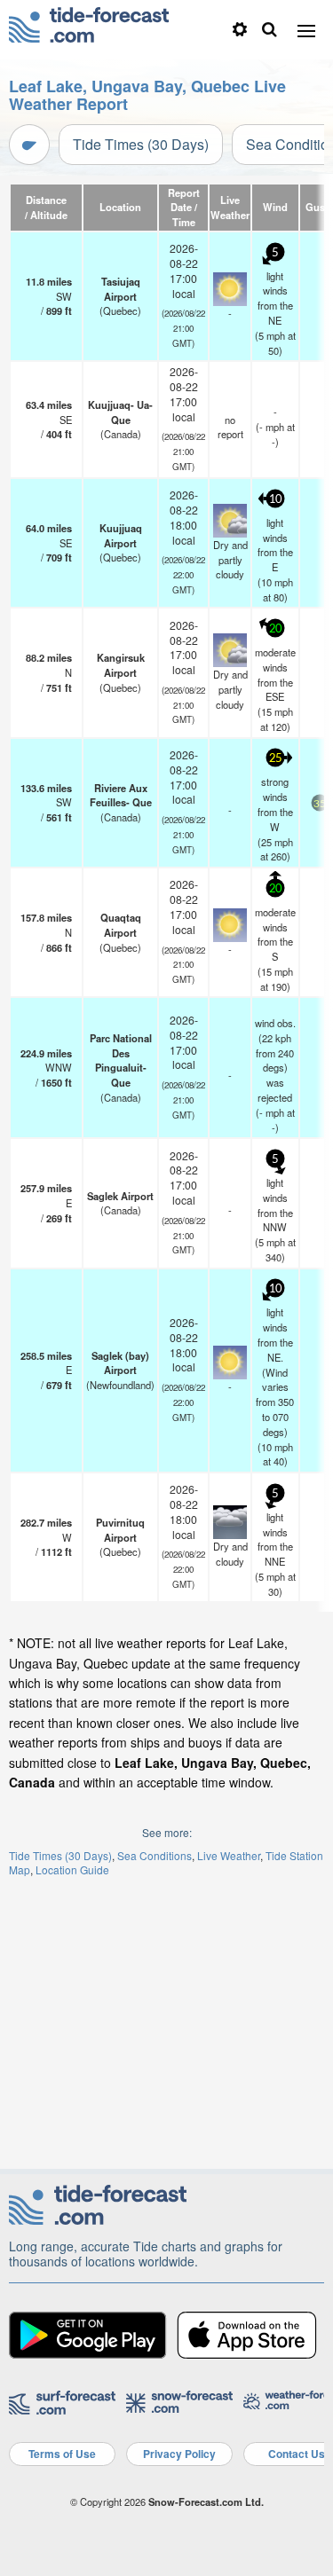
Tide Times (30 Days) (141, 144)
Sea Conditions (155, 1855)
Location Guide (72, 1869)
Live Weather (229, 1855)
